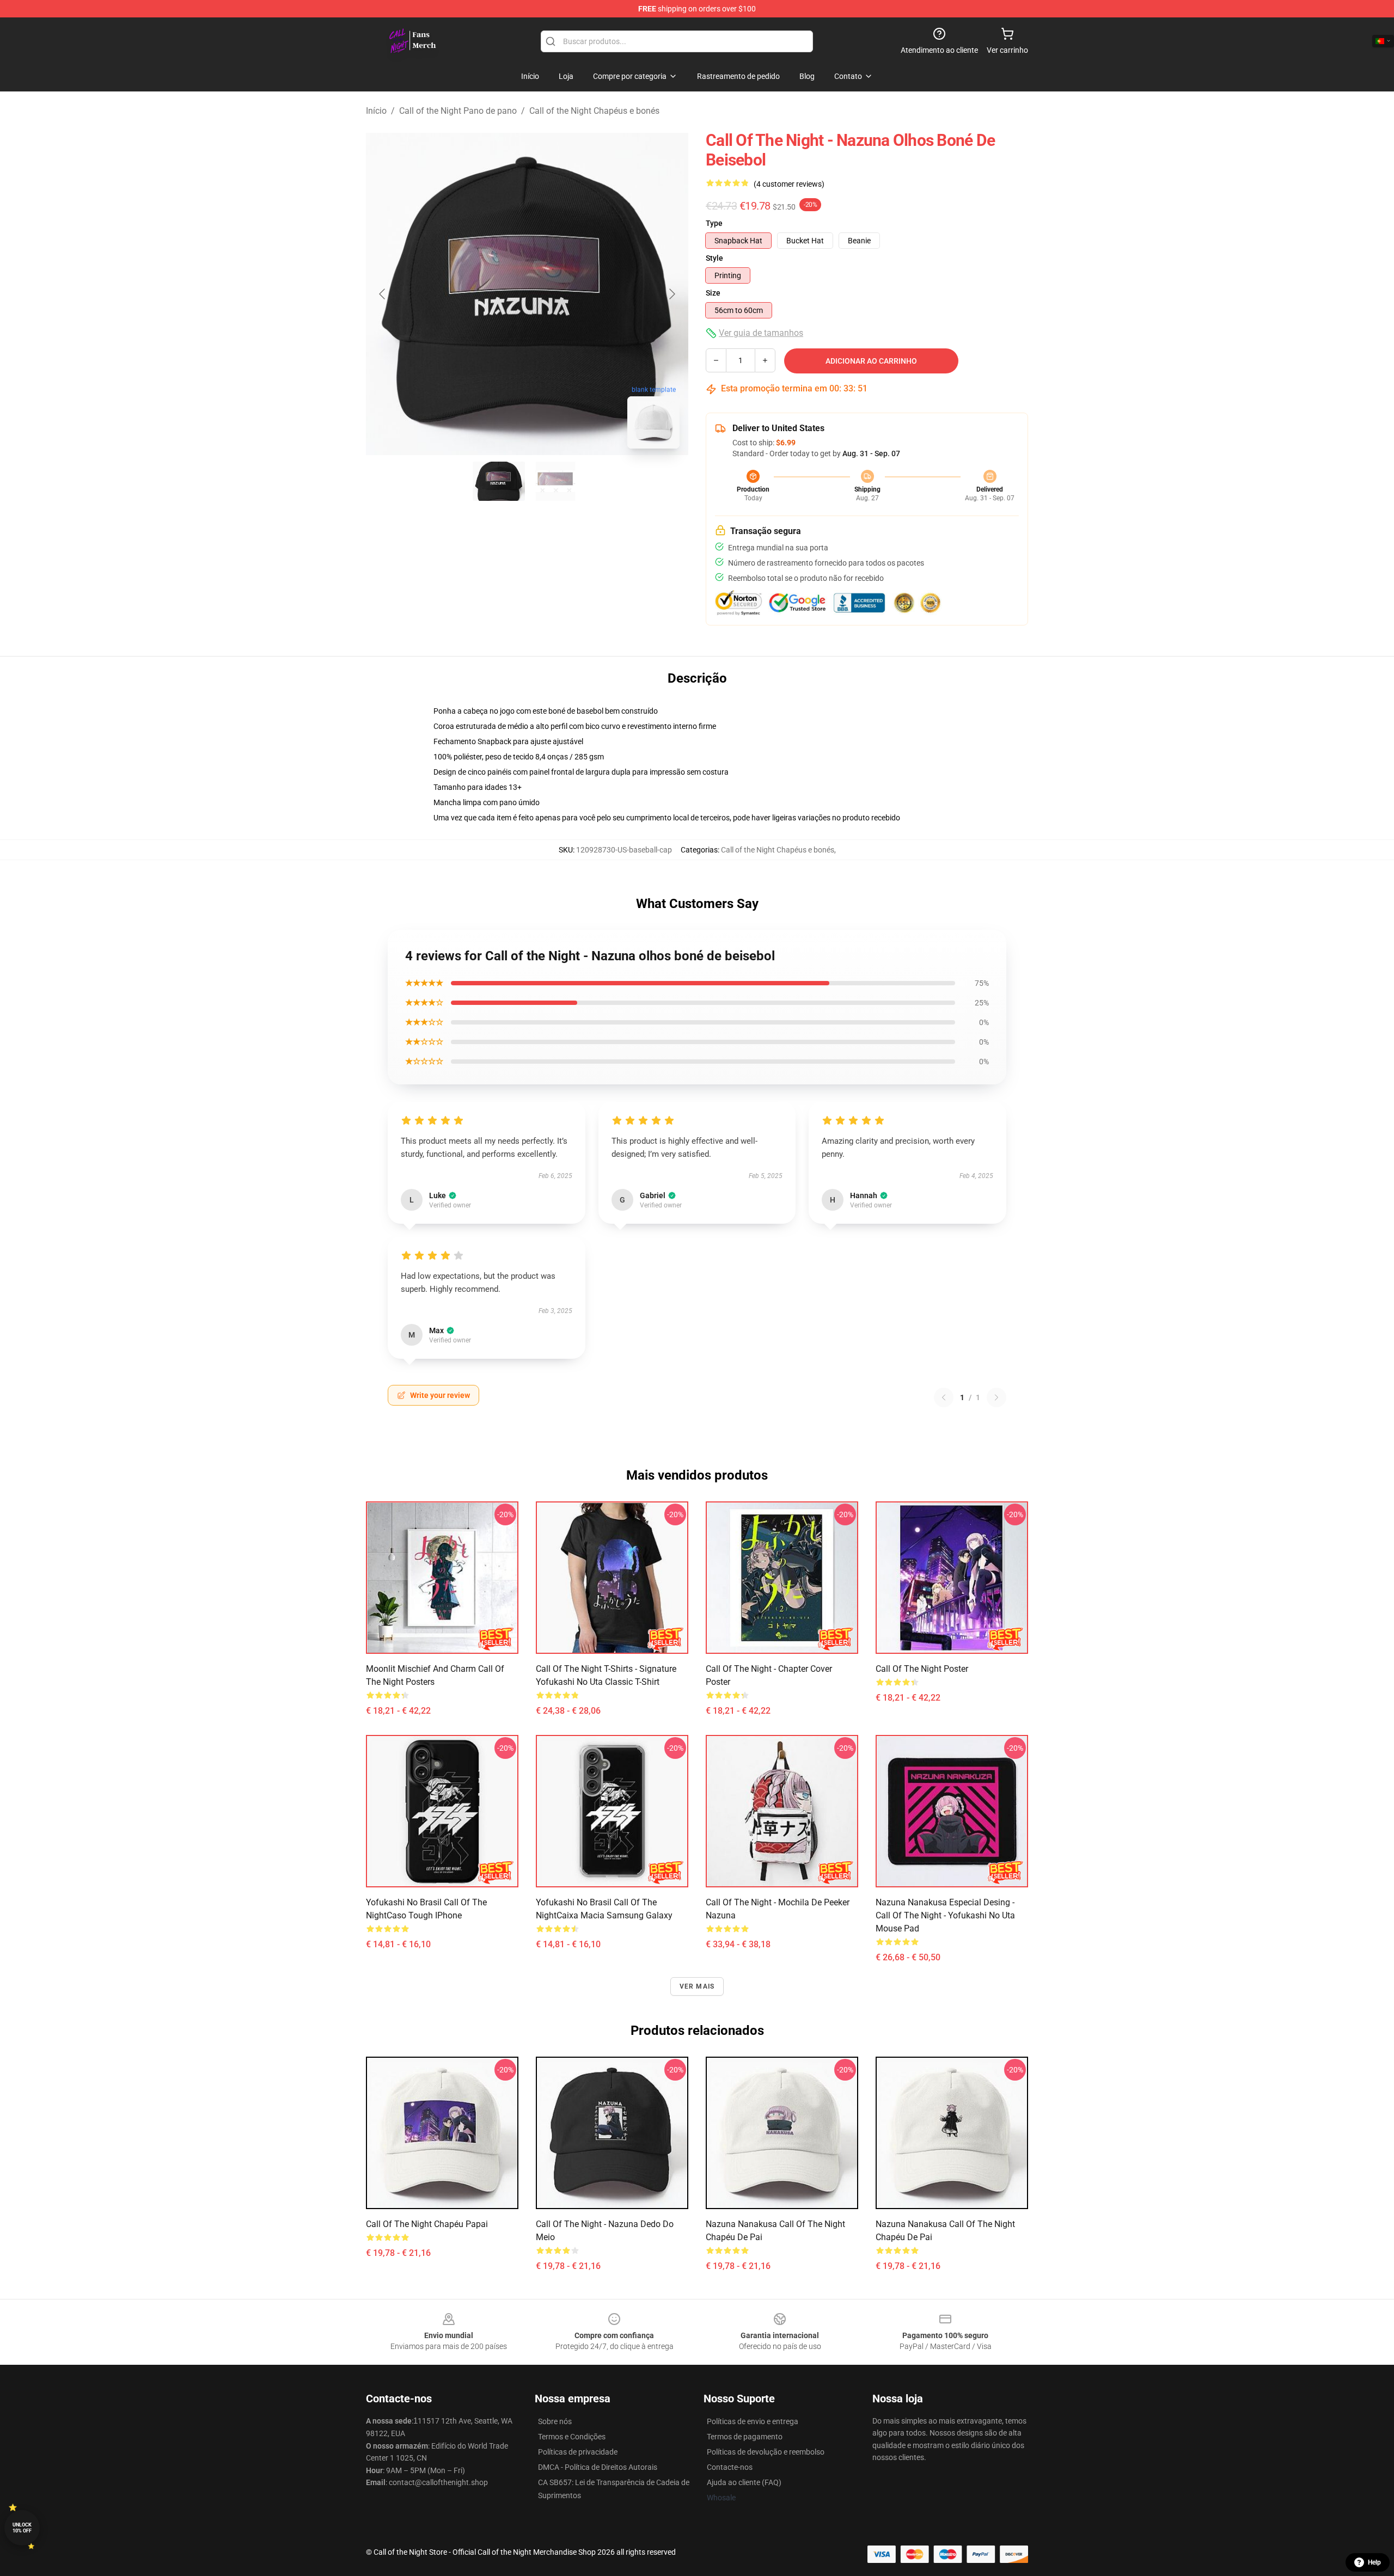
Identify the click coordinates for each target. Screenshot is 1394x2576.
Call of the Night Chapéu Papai (427, 2224)
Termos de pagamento (745, 2437)
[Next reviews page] (996, 1397)
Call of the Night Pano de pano (458, 111)
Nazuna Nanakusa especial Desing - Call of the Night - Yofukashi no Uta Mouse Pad (945, 1915)
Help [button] (1374, 2562)
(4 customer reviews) (789, 184)
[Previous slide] (383, 294)
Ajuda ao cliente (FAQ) (744, 2482)
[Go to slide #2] (555, 481)
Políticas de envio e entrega (753, 2421)
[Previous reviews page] (944, 1397)
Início (376, 111)
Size (713, 293)
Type (714, 223)
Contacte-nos (730, 2467)
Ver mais (697, 1986)
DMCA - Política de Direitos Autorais (598, 2467)
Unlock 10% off (22, 2528)
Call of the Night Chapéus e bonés (594, 111)
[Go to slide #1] (499, 481)
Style (714, 258)
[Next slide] (671, 294)
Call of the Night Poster (922, 1669)
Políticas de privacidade (578, 2452)
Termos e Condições (572, 2437)
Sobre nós (555, 2421)
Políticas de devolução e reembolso (766, 2452)
